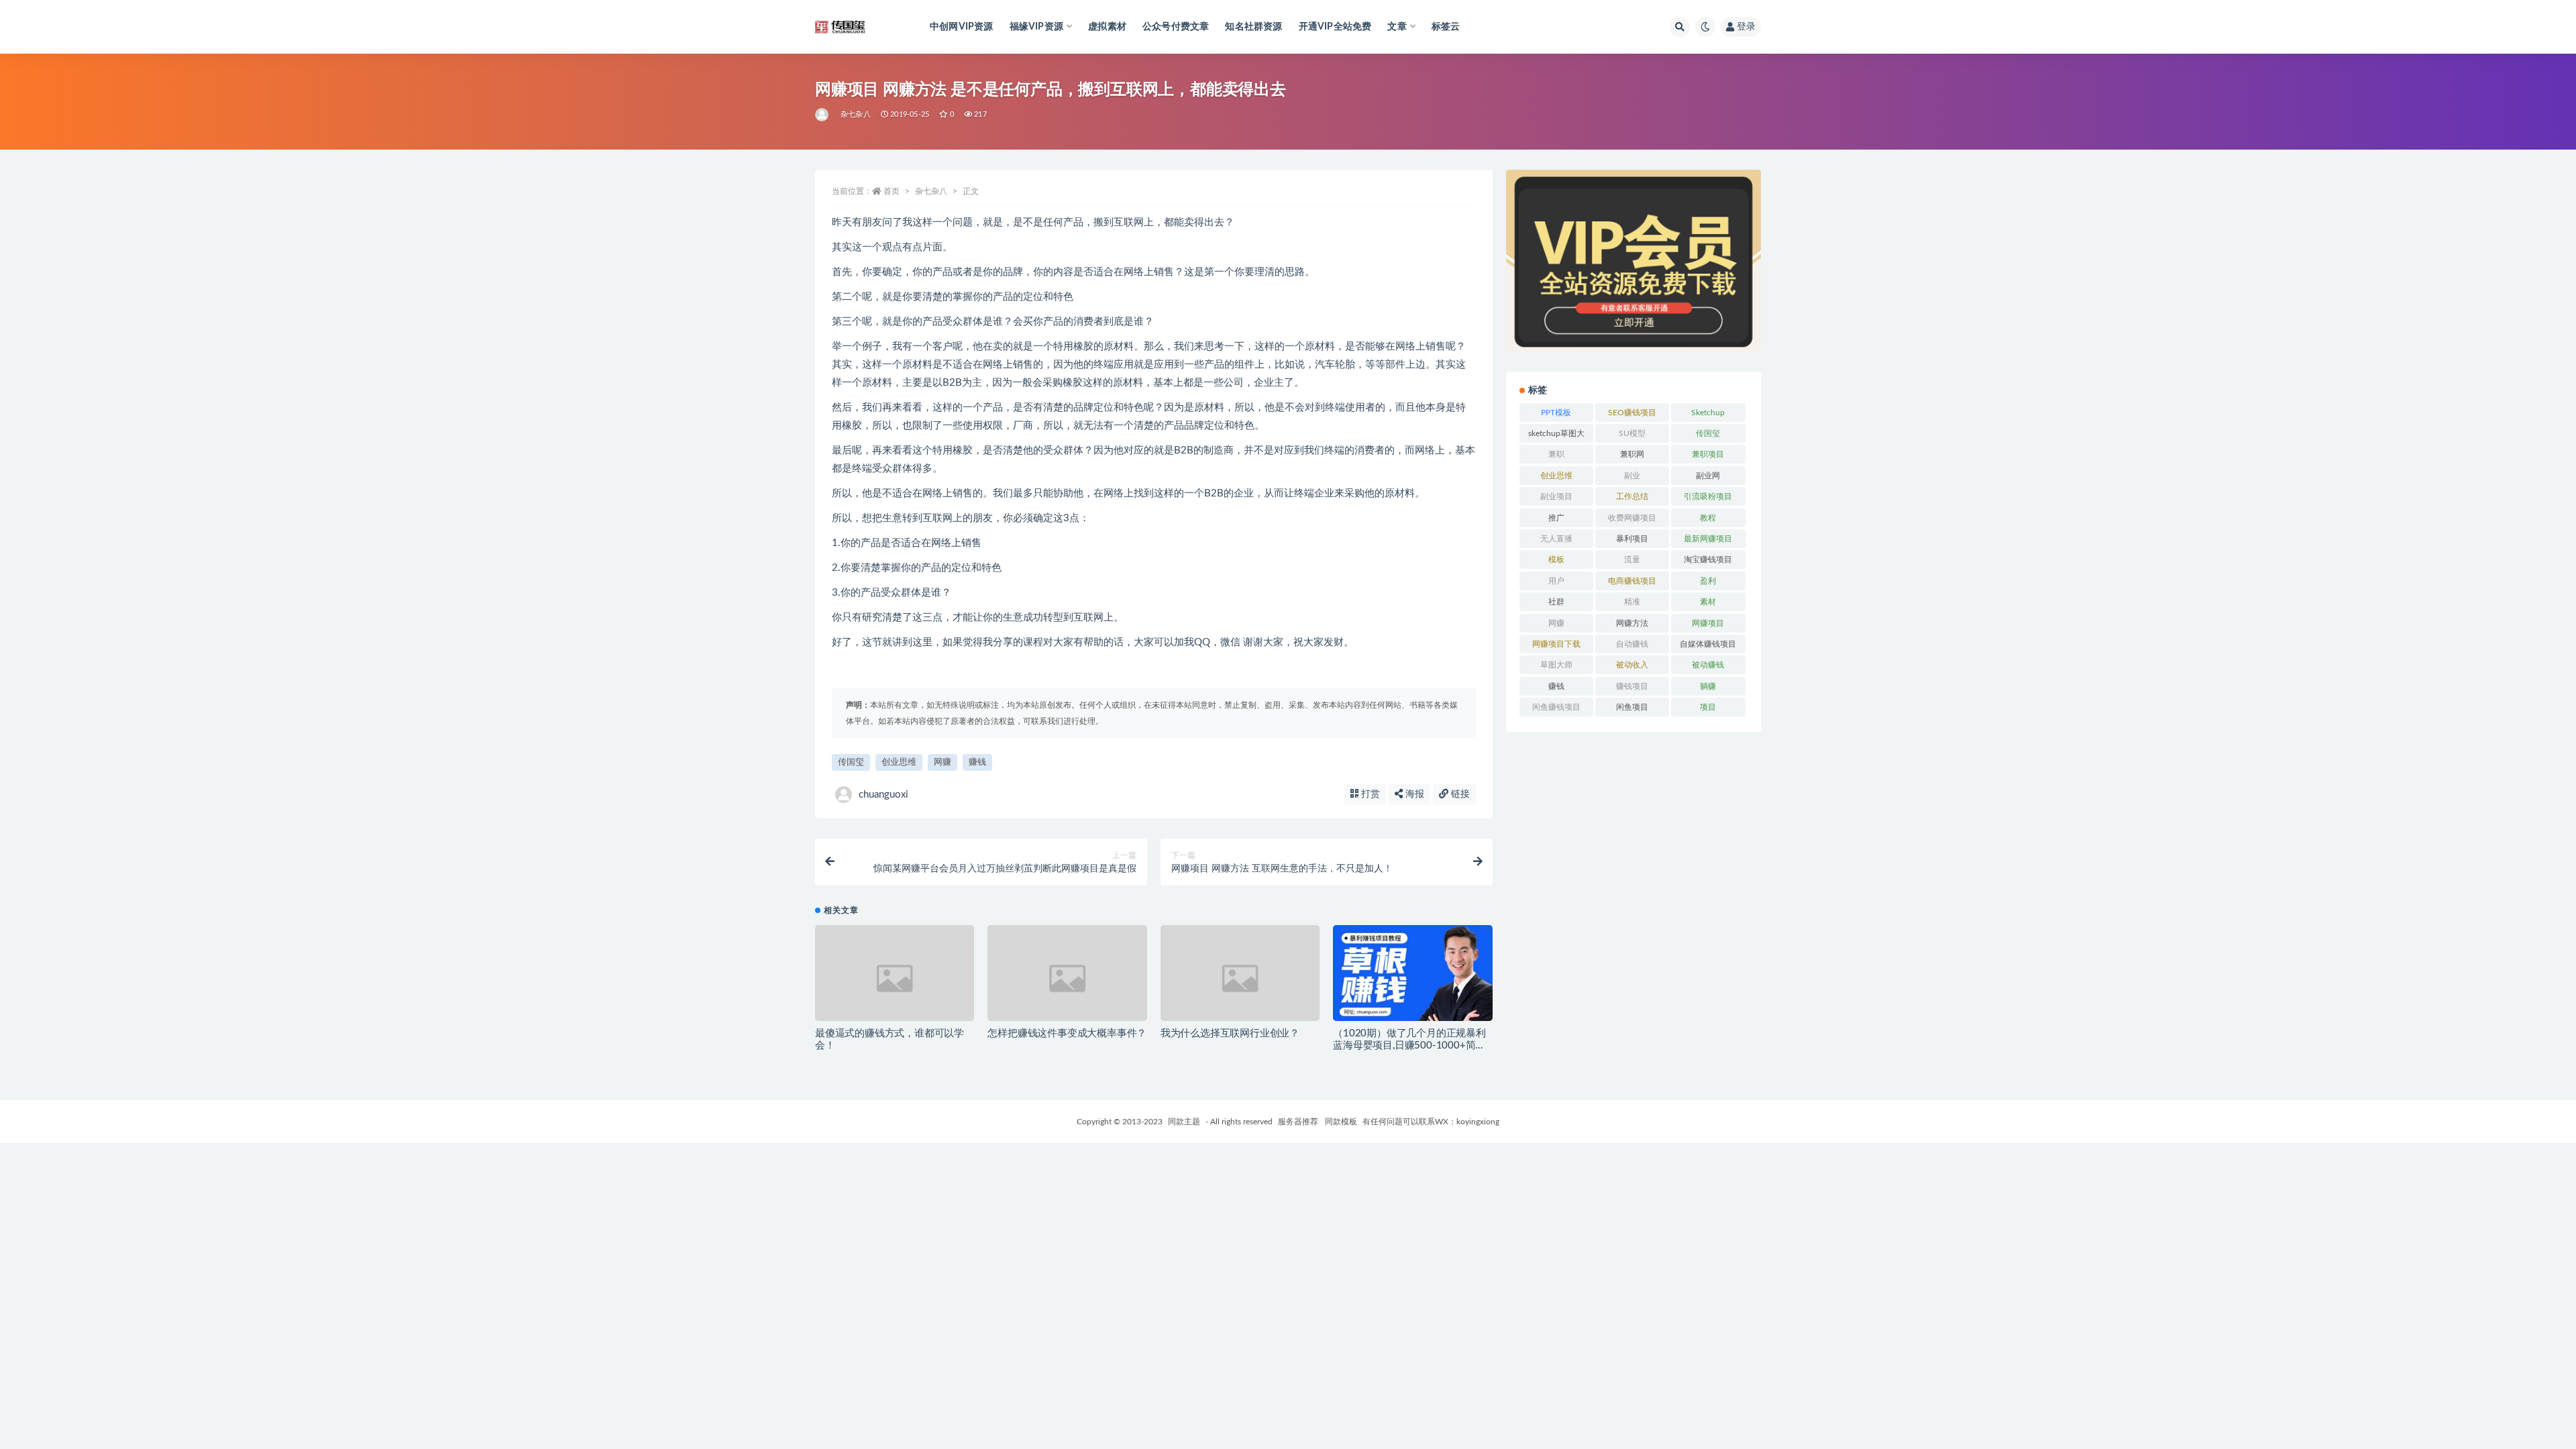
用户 (1556, 581)
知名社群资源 (1253, 27)
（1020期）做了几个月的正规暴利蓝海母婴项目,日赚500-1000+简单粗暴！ (1409, 1045)
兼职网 (1632, 454)
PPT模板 (1556, 413)
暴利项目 (1632, 539)
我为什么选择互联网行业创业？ (1230, 1033)
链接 (1459, 794)
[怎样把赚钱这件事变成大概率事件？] (1067, 978)
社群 (1556, 602)
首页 (892, 191)
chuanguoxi (883, 795)
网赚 (943, 762)
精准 (1632, 602)
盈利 (1708, 581)
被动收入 (1632, 665)
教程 (1708, 518)
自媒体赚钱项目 (1708, 644)
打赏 (1369, 794)
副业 (1632, 476)
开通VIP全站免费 (1335, 27)
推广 (1556, 518)
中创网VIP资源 (962, 27)
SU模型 (1632, 433)
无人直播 (1556, 539)
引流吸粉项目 (1708, 496)
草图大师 (1556, 665)
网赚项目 (1708, 623)
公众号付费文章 (1176, 27)
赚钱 (977, 762)
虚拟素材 (1107, 27)
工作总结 (1632, 496)
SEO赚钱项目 (1632, 413)
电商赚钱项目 (1632, 581)
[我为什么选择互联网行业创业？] (1240, 978)
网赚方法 (1632, 623)
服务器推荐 (1297, 1122)
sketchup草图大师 (1556, 436)
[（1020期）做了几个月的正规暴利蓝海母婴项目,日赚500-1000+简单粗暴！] (1412, 978)
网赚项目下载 (1556, 644)
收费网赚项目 (1632, 518)
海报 (1413, 794)
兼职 (1556, 454)
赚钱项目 (1632, 686)
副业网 (1708, 476)
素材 (1708, 602)
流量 (1632, 559)
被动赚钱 (1708, 665)
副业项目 (1556, 496)
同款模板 (1341, 1122)
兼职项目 (1708, 454)
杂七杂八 (856, 114)
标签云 (1446, 27)
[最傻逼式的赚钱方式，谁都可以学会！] (895, 978)
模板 (1556, 559)
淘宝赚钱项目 (1708, 559)
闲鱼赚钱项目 (1556, 707)
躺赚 (1708, 686)
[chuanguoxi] (823, 115)
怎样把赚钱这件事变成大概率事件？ (1067, 1033)
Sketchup (1708, 413)
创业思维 (899, 762)
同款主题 (1184, 1122)
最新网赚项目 (1708, 539)
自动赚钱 (1632, 644)
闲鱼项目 (1632, 707)
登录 (1746, 27)
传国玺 (851, 762)
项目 (1708, 707)
